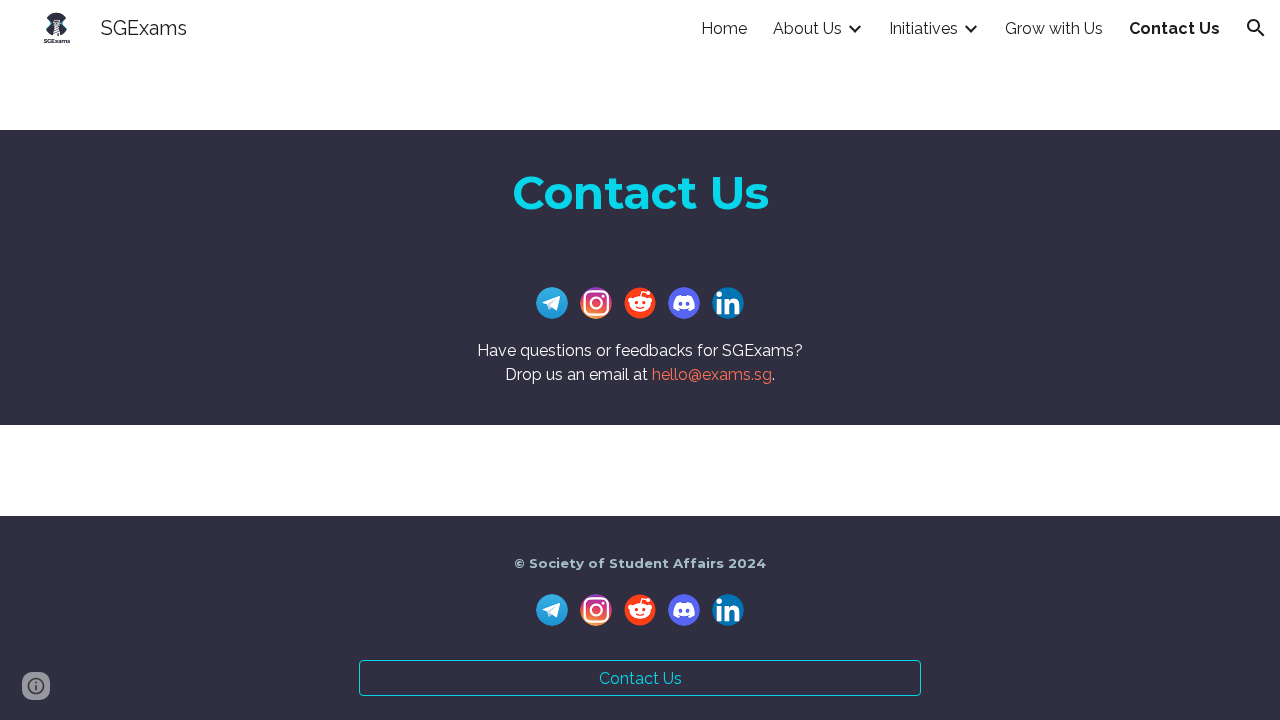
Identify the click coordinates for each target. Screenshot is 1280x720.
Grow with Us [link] (1054, 28)
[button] (1256, 28)
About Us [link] (807, 28)
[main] (640, 193)
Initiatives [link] (923, 28)
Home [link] (724, 28)
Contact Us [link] (1174, 28)
